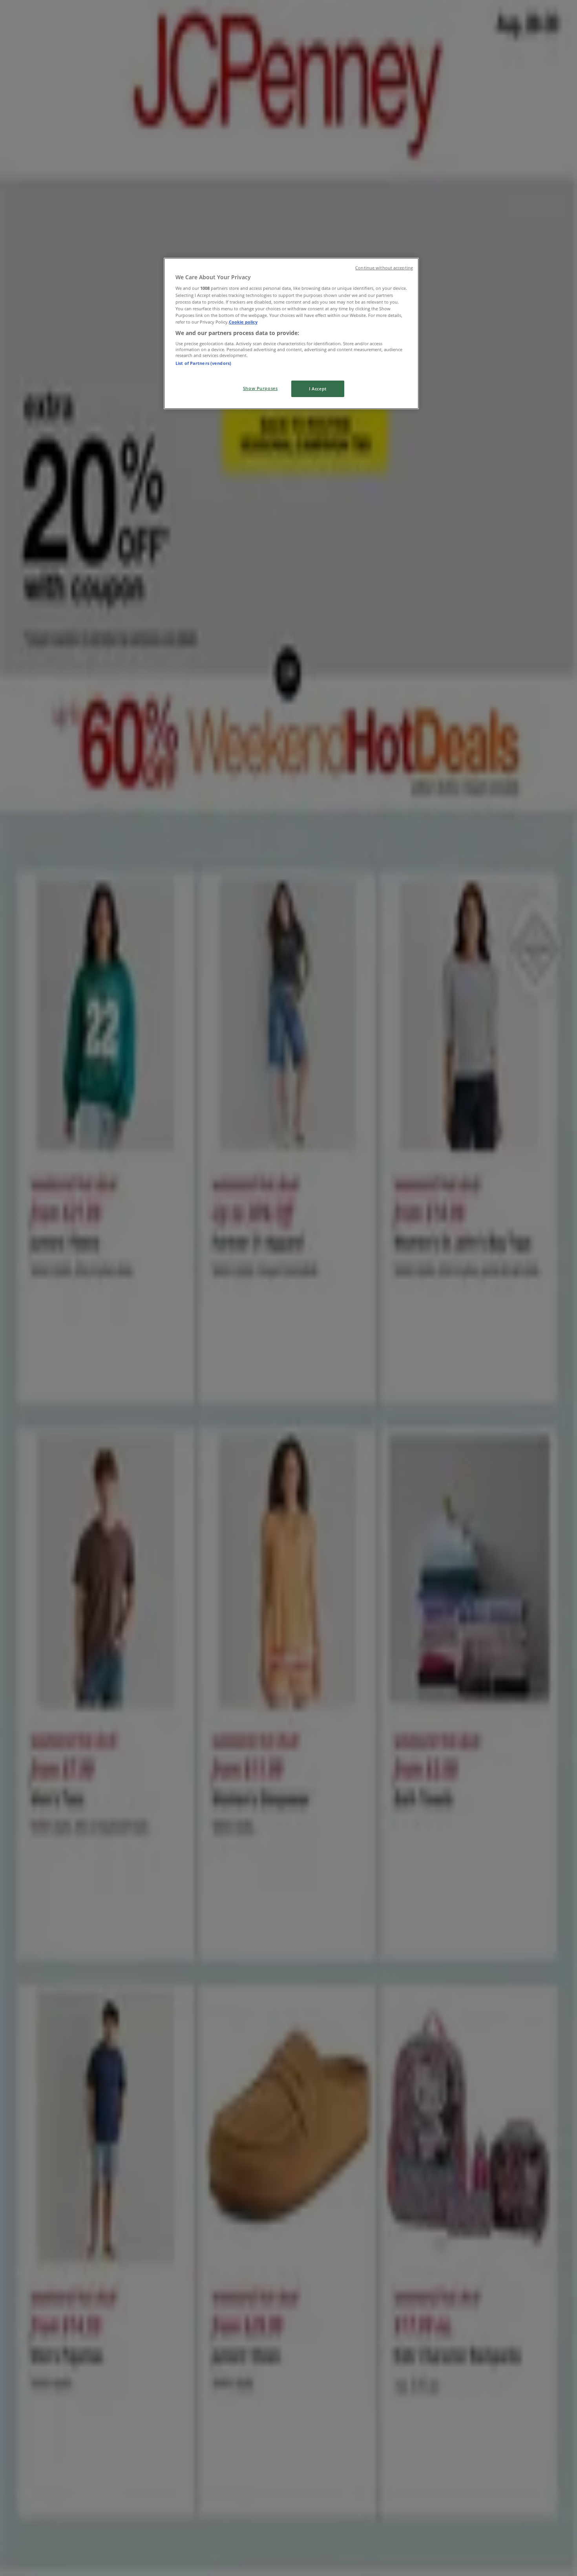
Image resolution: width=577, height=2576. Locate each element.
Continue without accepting (384, 268)
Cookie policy (243, 322)
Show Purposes (260, 388)
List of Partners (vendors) (203, 363)
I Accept (318, 389)
